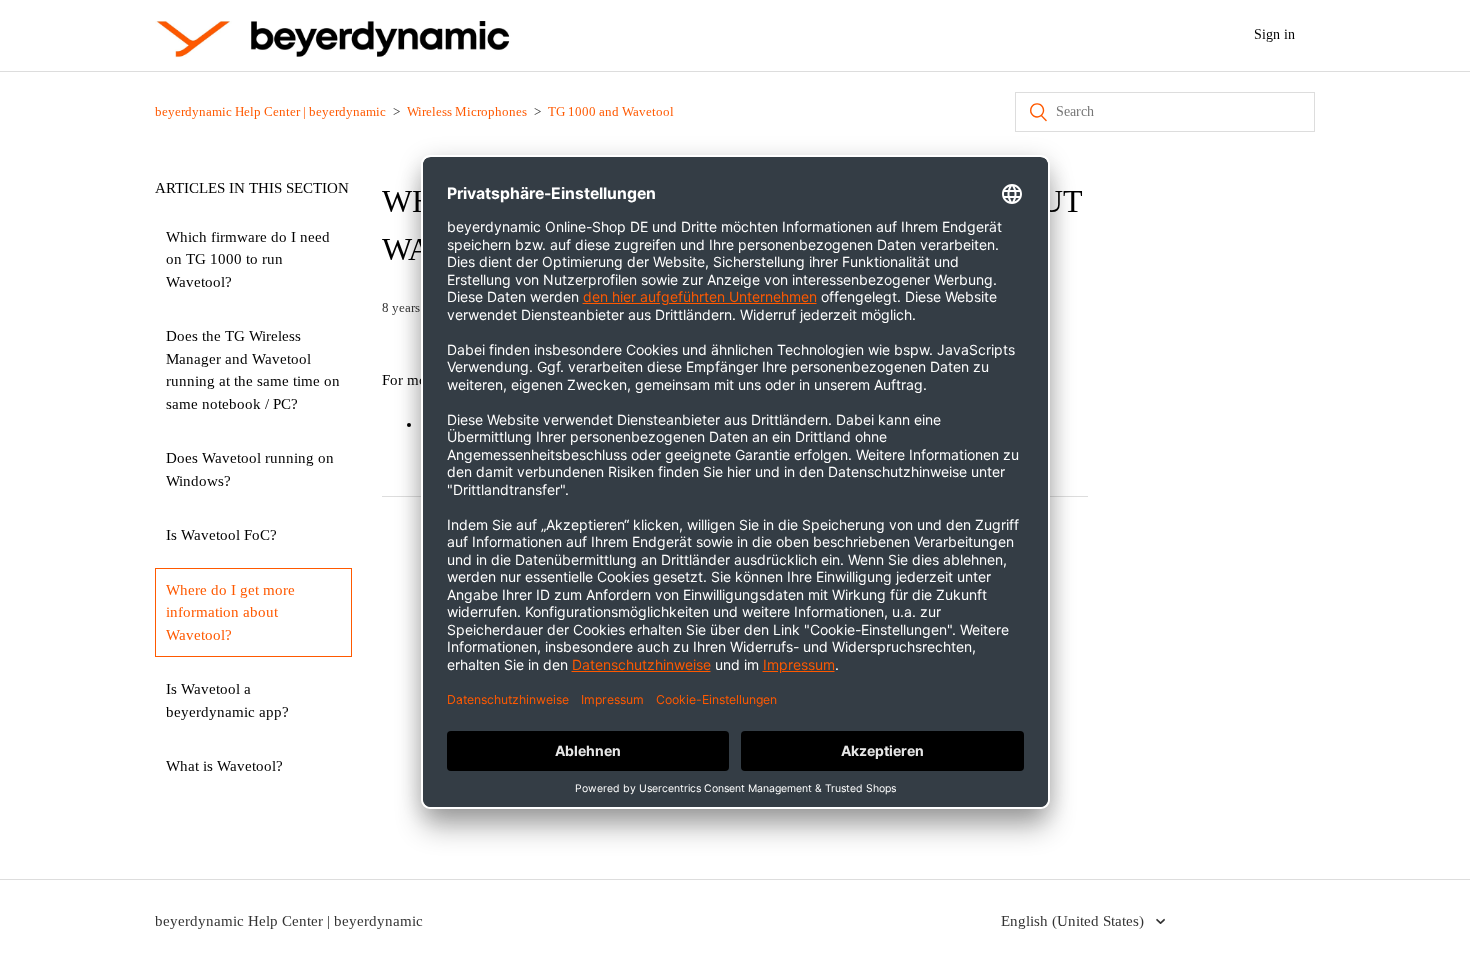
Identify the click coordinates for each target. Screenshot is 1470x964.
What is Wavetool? (224, 766)
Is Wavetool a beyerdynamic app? (227, 700)
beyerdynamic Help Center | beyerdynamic (270, 111)
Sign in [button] (1274, 34)
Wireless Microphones (467, 111)
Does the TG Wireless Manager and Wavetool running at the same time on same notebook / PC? (253, 370)
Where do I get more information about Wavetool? (230, 612)
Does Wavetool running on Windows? (250, 469)
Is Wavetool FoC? (221, 535)
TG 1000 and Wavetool (611, 111)
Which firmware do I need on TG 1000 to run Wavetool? (248, 259)
